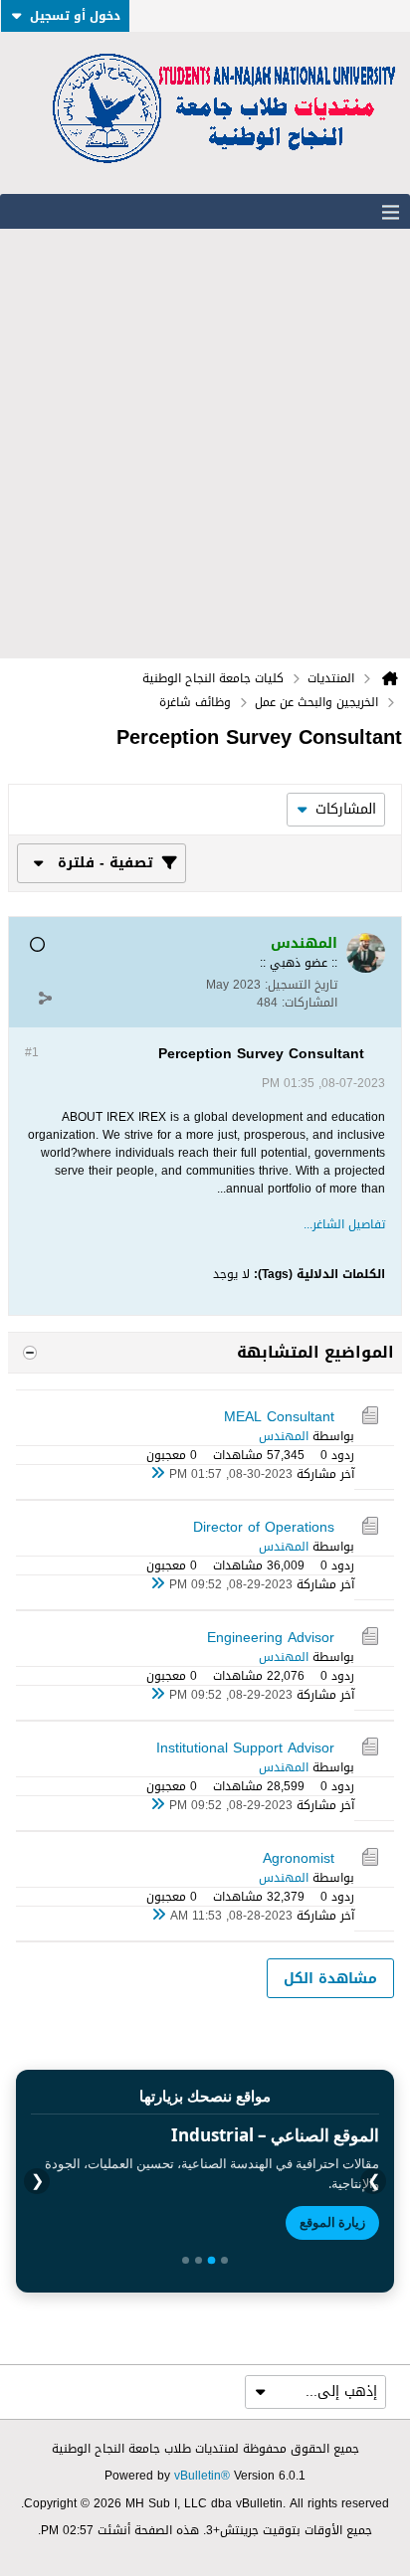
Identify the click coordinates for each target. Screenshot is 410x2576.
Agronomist (299, 1858)
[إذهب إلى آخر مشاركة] (157, 1474)
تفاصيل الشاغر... (344, 1224)
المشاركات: (309, 1003)
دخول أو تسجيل (75, 16)
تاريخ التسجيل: (301, 985)
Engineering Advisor (271, 1638)
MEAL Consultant (279, 1417)
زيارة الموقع (332, 2222)
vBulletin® (202, 2476)
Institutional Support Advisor (245, 1748)
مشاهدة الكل (330, 1979)
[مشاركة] (45, 998)
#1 (32, 1052)
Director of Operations (264, 1527)
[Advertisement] (205, 444)
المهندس (284, 1436)
